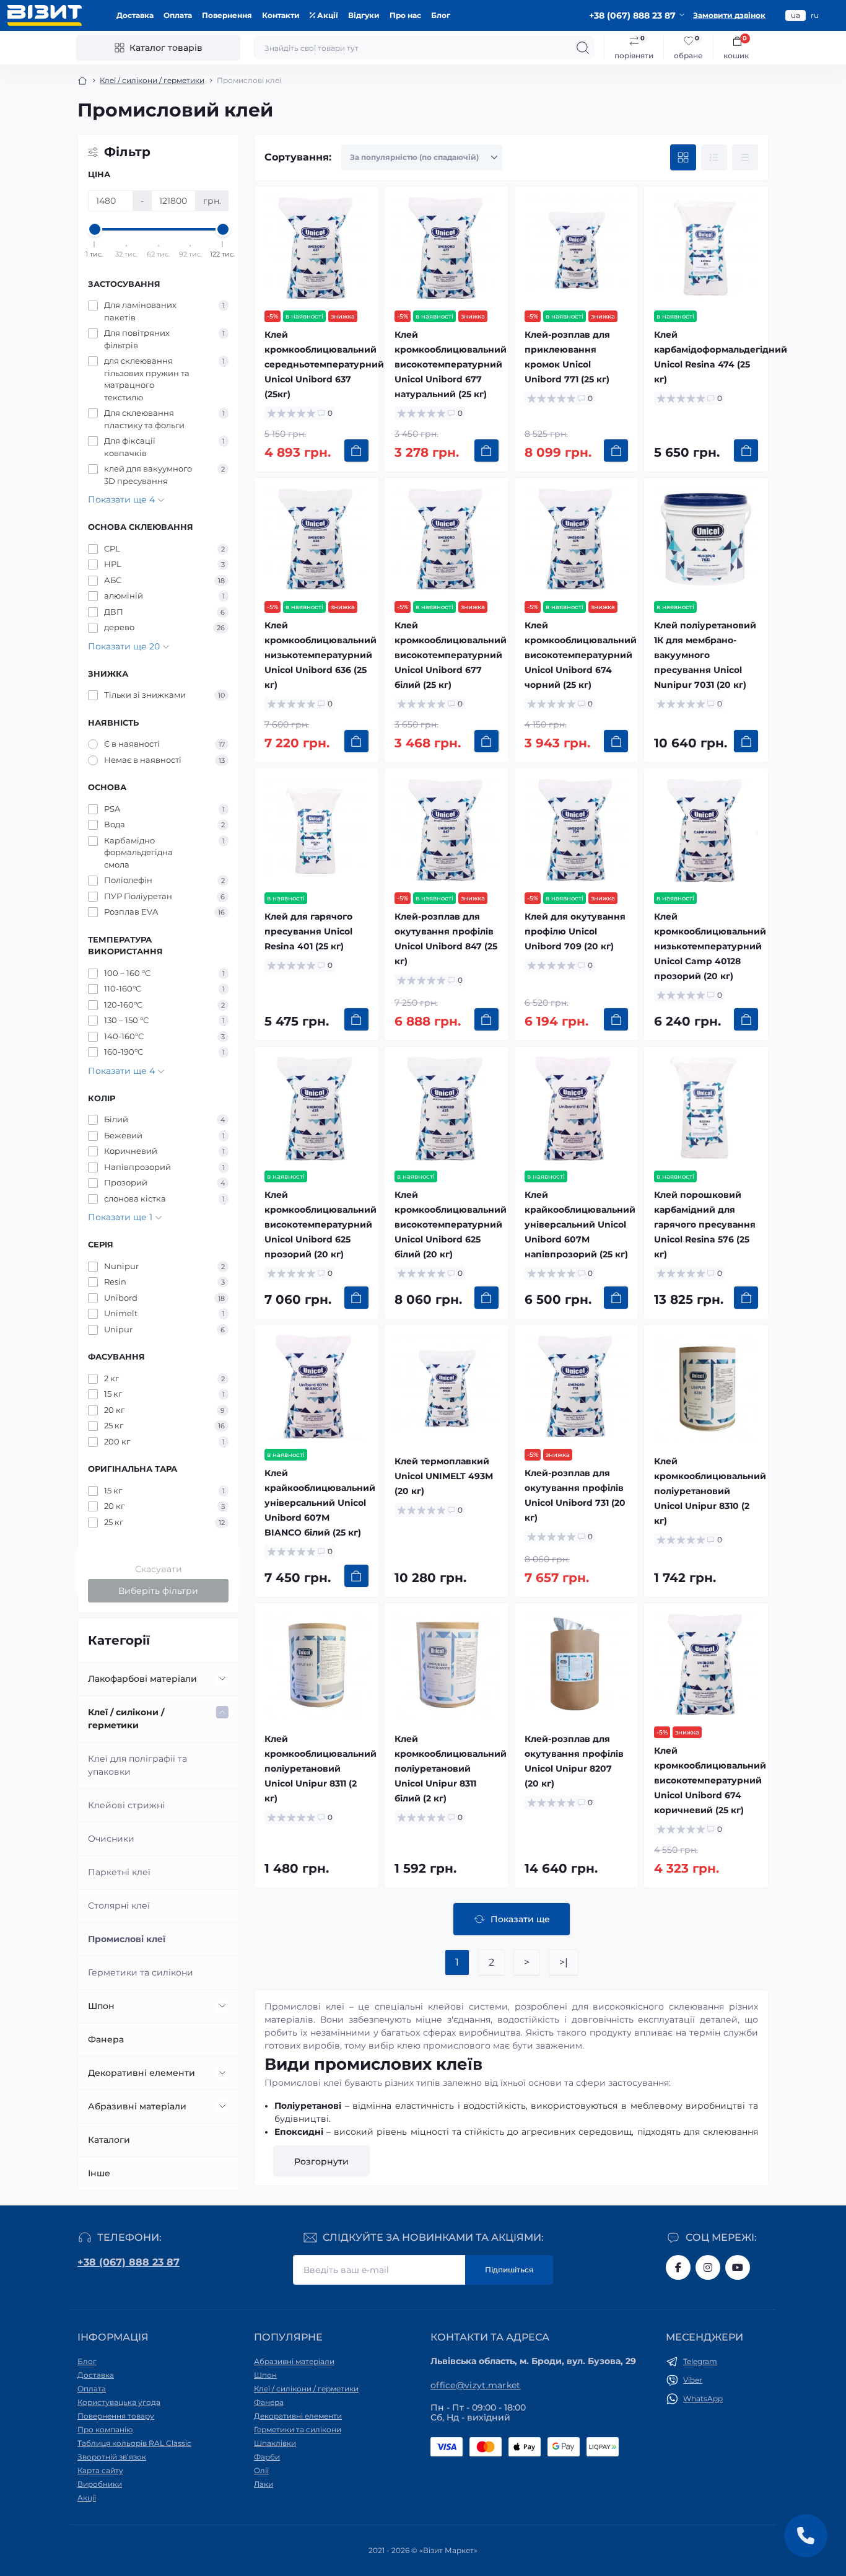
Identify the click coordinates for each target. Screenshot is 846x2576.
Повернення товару (116, 2416)
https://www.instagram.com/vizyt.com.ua (708, 2267)
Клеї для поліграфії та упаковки (137, 1765)
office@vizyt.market (476, 2385)
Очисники (111, 1839)
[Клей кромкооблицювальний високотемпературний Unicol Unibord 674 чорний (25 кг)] (577, 540)
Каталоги (109, 2140)
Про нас (405, 15)
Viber (693, 2380)
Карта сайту (100, 2470)
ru (815, 15)
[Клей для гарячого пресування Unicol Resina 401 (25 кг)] (316, 830)
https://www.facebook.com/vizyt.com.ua (678, 2267)
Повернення (227, 15)
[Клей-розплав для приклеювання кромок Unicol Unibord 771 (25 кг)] (577, 248)
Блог (441, 15)
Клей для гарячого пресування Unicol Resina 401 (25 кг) (308, 931)
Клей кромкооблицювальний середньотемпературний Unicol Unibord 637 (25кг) (324, 364)
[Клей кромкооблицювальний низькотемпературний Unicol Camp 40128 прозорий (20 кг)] (706, 830)
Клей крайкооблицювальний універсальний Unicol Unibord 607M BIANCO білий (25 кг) (320, 1503)
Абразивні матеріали (137, 2106)
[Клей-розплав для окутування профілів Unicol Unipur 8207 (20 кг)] (577, 1665)
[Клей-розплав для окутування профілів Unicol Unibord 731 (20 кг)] (577, 1387)
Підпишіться (509, 2270)
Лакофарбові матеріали (142, 1679)
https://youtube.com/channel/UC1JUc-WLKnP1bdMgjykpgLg (738, 2267)
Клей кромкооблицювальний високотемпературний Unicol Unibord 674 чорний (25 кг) (581, 655)
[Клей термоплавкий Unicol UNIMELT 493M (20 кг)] (447, 1387)
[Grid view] (683, 157)
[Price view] (745, 157)
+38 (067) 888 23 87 (129, 2262)
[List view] (714, 157)
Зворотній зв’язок (112, 2457)
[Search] (583, 48)
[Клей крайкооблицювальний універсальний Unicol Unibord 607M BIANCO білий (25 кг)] (316, 1387)
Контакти (281, 15)
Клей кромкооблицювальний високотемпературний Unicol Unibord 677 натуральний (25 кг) (451, 364)
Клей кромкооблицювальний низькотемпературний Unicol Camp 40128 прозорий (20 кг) (710, 946)
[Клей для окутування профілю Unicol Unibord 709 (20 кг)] (577, 830)
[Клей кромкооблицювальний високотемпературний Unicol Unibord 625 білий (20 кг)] (447, 1109)
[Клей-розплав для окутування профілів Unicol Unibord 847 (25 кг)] (447, 830)
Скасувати (159, 1569)
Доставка (135, 15)
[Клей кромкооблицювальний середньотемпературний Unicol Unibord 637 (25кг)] (316, 248)
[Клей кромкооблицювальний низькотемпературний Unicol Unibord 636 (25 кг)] (316, 540)
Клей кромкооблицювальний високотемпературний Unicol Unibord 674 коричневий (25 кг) (710, 1780)
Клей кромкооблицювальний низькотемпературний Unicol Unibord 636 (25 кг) (321, 655)
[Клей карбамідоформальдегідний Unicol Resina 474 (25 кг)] (706, 248)
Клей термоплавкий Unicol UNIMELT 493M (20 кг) (444, 1476)
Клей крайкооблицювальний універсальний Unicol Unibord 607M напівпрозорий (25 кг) (580, 1224)
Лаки (264, 2484)
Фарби (267, 2457)
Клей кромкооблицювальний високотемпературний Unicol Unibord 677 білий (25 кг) (451, 655)
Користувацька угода (119, 2402)
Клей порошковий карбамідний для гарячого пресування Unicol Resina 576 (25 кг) (705, 1224)
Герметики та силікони (141, 1972)
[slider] (95, 229)
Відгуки (364, 15)
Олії (261, 2470)
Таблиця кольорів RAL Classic (134, 2443)
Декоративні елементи (142, 2073)
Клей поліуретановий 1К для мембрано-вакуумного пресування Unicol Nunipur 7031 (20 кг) (705, 655)
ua (796, 15)
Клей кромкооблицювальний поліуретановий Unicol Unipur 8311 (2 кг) (321, 1769)
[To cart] (356, 451)
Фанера (106, 2039)
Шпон (101, 2006)
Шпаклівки (275, 2443)
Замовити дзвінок (729, 15)
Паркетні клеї (119, 1872)
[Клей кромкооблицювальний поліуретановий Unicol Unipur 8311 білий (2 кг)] (447, 1665)
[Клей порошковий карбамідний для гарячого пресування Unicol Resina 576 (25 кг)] (706, 1109)
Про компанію (105, 2429)
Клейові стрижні (126, 1805)
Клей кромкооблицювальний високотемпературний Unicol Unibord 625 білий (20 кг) (451, 1224)
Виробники (100, 2484)
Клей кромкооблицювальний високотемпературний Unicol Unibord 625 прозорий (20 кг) (321, 1224)
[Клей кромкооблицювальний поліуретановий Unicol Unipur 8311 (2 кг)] (316, 1665)
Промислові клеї (127, 1939)
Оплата (178, 15)
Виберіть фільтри (158, 1591)
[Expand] (222, 1679)
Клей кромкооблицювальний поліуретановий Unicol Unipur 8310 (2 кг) (710, 1491)
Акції (327, 15)
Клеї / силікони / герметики (152, 80)
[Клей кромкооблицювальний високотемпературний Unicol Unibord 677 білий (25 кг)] (447, 540)
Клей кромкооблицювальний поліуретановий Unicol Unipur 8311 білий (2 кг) (451, 1769)
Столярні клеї (119, 1906)
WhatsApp (703, 2398)
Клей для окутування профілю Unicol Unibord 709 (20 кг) (575, 931)
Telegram (700, 2361)
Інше (99, 2173)
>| (564, 1962)
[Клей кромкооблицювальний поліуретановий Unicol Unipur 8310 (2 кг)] (706, 1387)
